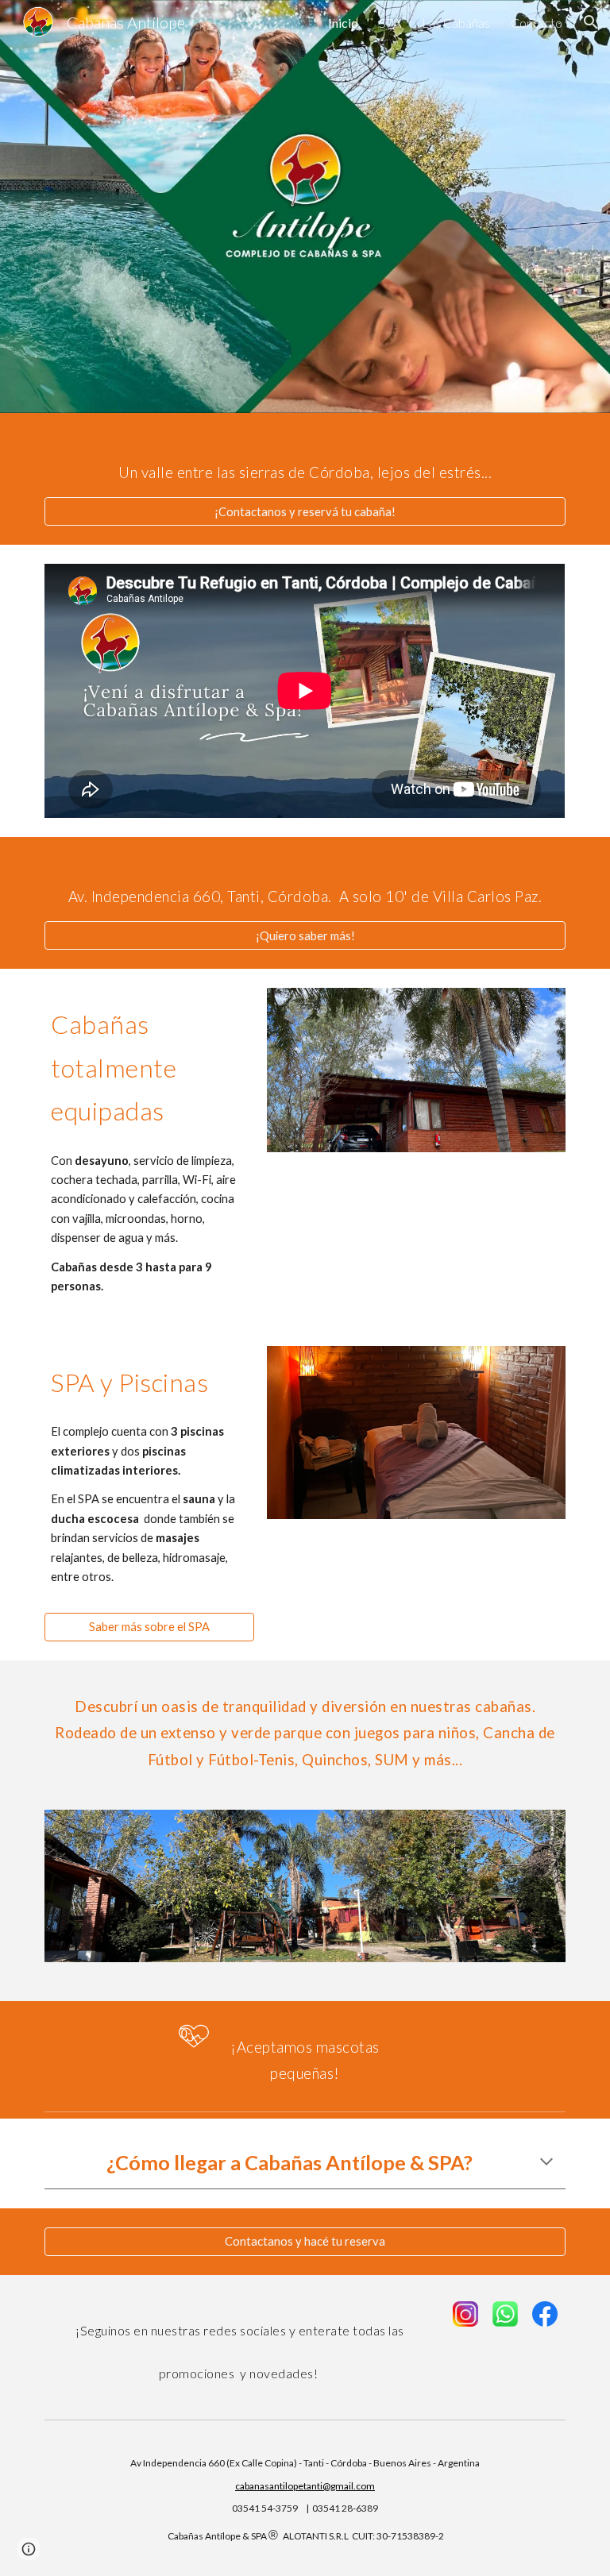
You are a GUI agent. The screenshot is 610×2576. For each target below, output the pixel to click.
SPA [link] (390, 23)
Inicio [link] (343, 23)
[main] (305, 465)
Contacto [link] (537, 23)
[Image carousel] (416, 1080)
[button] (591, 22)
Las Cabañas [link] (456, 23)
